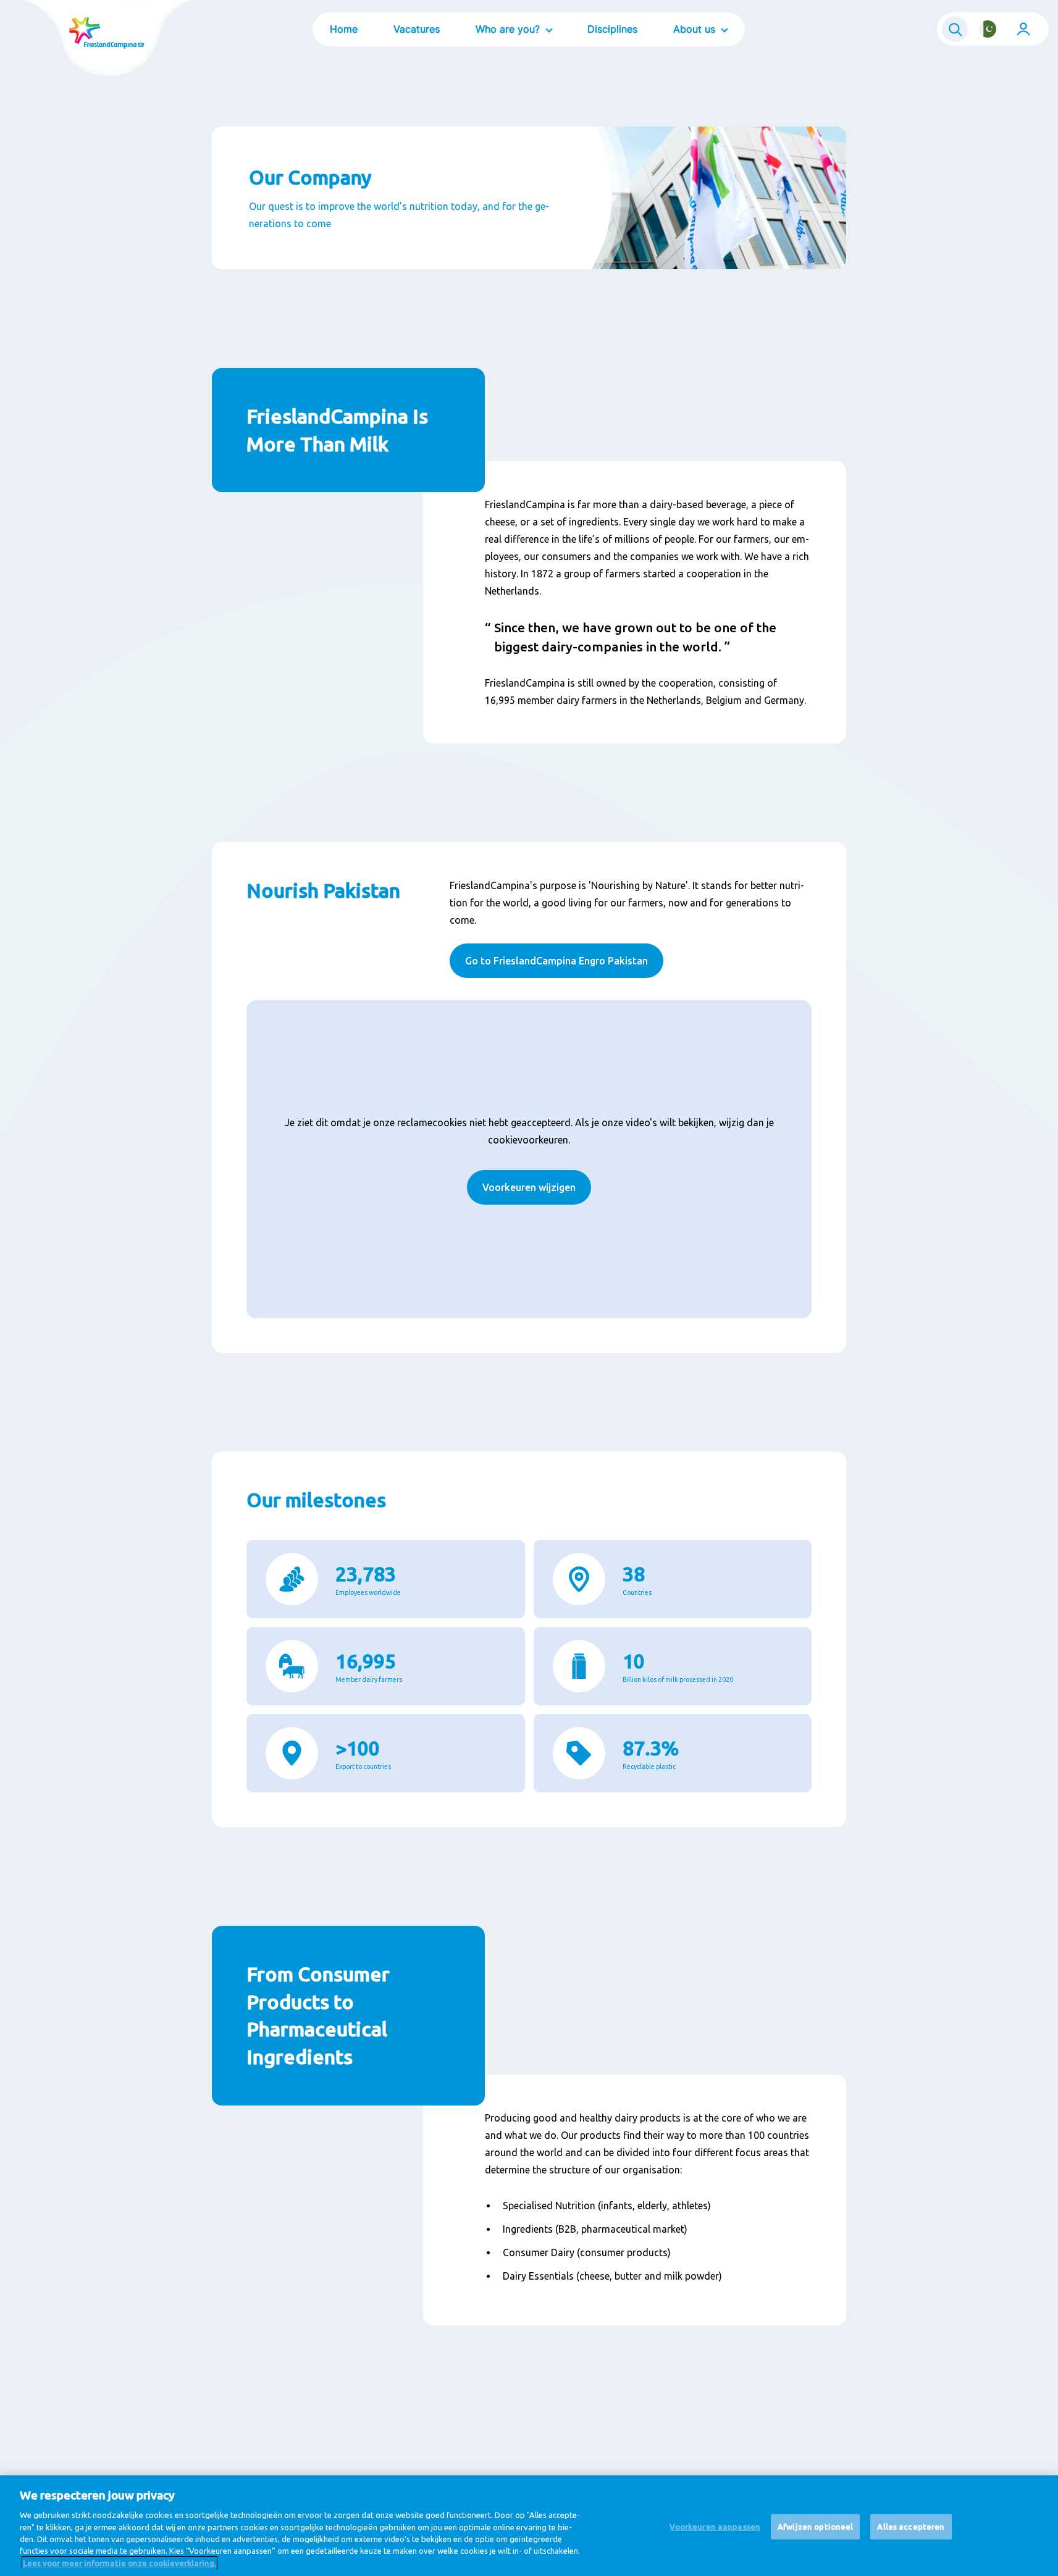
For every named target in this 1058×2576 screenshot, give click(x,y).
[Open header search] (955, 29)
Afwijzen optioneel (815, 2526)
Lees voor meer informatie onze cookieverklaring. (120, 2563)
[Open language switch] (988, 29)
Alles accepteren (911, 2526)
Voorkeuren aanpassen (715, 2526)
